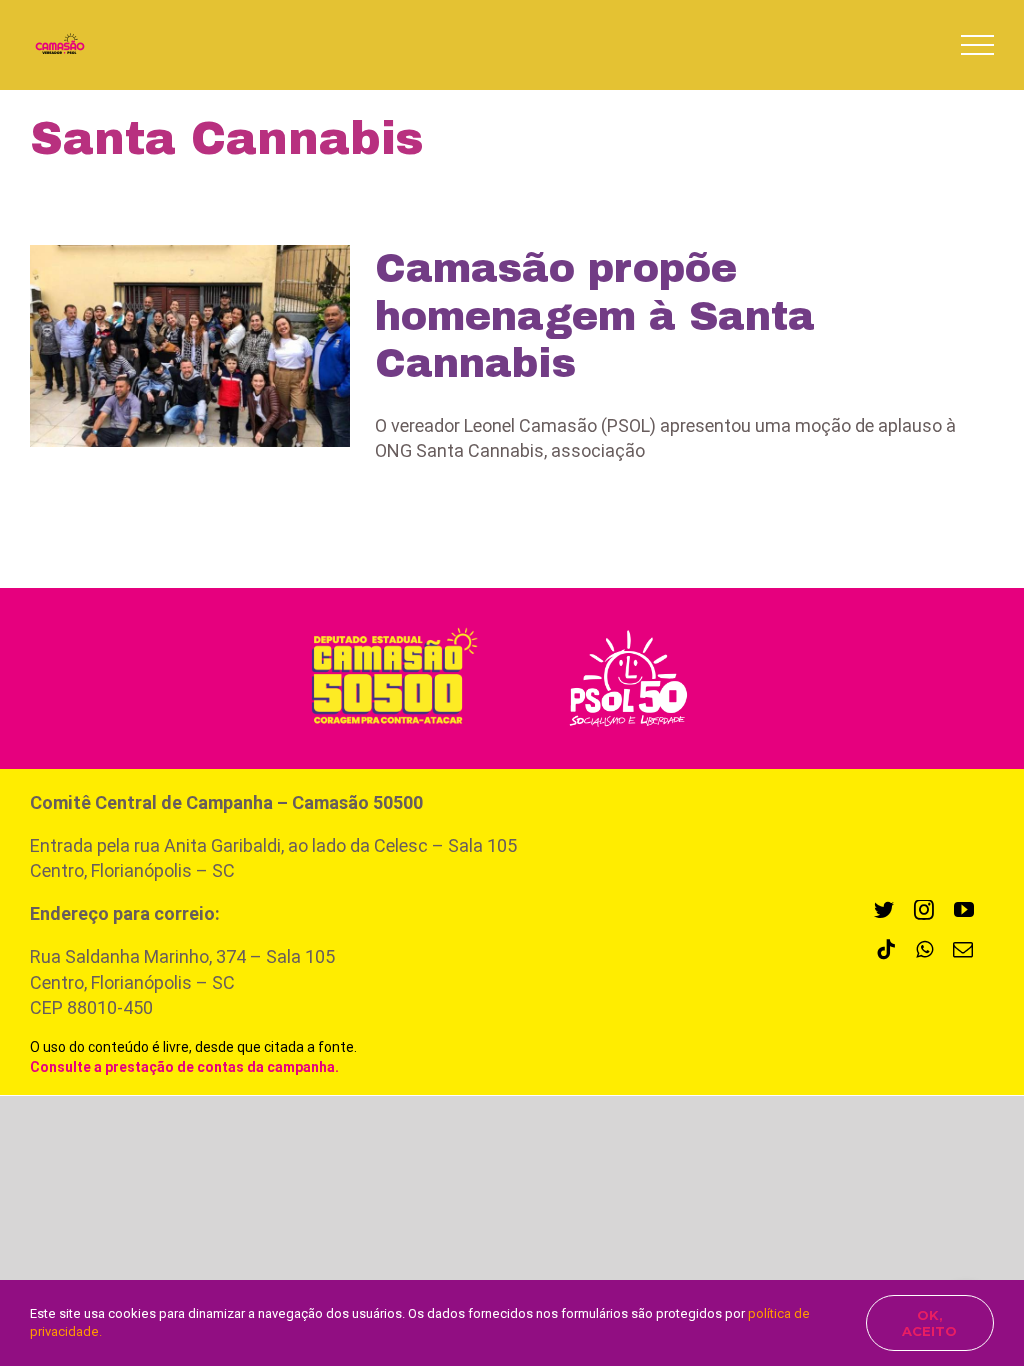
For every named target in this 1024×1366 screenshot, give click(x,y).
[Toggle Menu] (977, 45)
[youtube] (964, 910)
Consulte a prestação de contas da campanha (182, 1067)
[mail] (963, 950)
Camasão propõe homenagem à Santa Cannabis (595, 316)
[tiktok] (886, 950)
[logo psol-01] (628, 627)
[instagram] (924, 910)
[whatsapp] (924, 950)
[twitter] (884, 910)
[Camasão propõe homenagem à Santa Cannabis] (190, 346)
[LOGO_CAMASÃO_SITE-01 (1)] (386, 624)
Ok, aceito (929, 1323)
